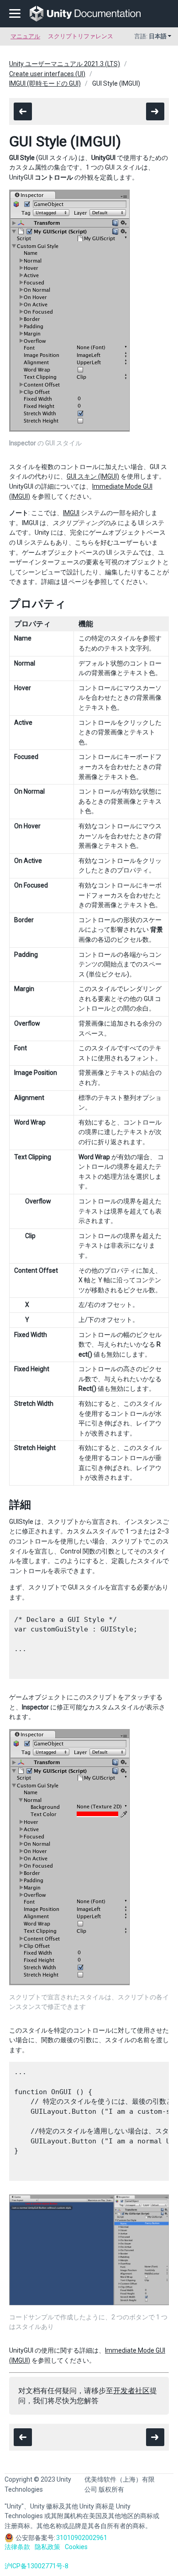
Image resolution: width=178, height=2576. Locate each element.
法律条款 (17, 2547)
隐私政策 (47, 2547)
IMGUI (71, 513)
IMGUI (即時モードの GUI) (45, 83)
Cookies (76, 2547)
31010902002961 (82, 2538)
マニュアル (25, 36)
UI (64, 582)
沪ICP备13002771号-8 (37, 2566)
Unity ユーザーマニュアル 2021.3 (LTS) (65, 64)
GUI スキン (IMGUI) (93, 476)
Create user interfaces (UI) (47, 74)
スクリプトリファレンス (81, 36)
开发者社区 (131, 2391)
